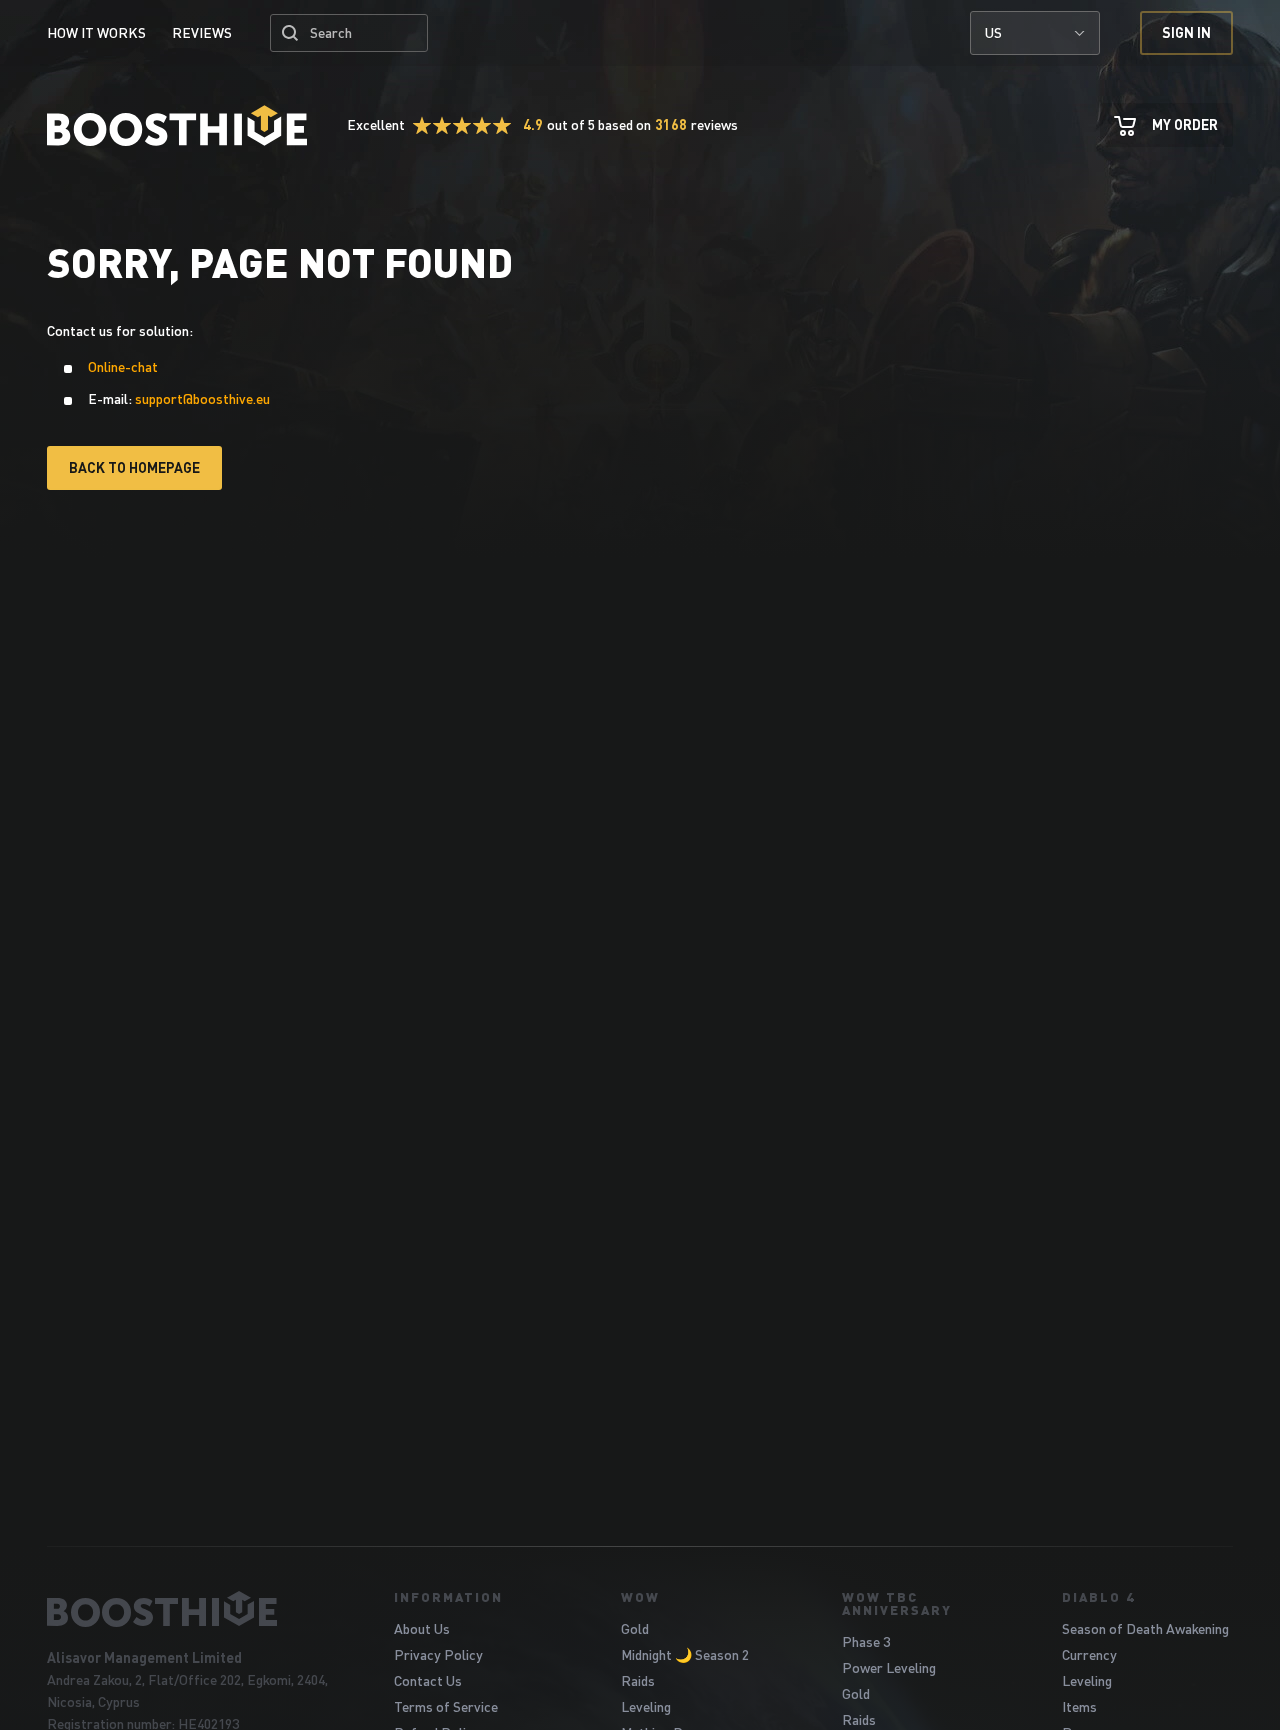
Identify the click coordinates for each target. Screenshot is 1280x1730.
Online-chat (123, 366)
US (993, 32)
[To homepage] (195, 1609)
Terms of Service (446, 1706)
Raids (638, 1680)
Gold (635, 1628)
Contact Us (428, 1680)
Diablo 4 (1098, 1597)
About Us (422, 1628)
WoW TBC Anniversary (897, 1603)
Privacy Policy (438, 1654)
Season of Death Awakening (1145, 1628)
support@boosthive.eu (202, 398)
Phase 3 (866, 1641)
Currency (1089, 1654)
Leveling (646, 1706)
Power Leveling (889, 1667)
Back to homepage (134, 467)
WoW (640, 1597)
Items (1079, 1706)
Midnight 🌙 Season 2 (685, 1654)
